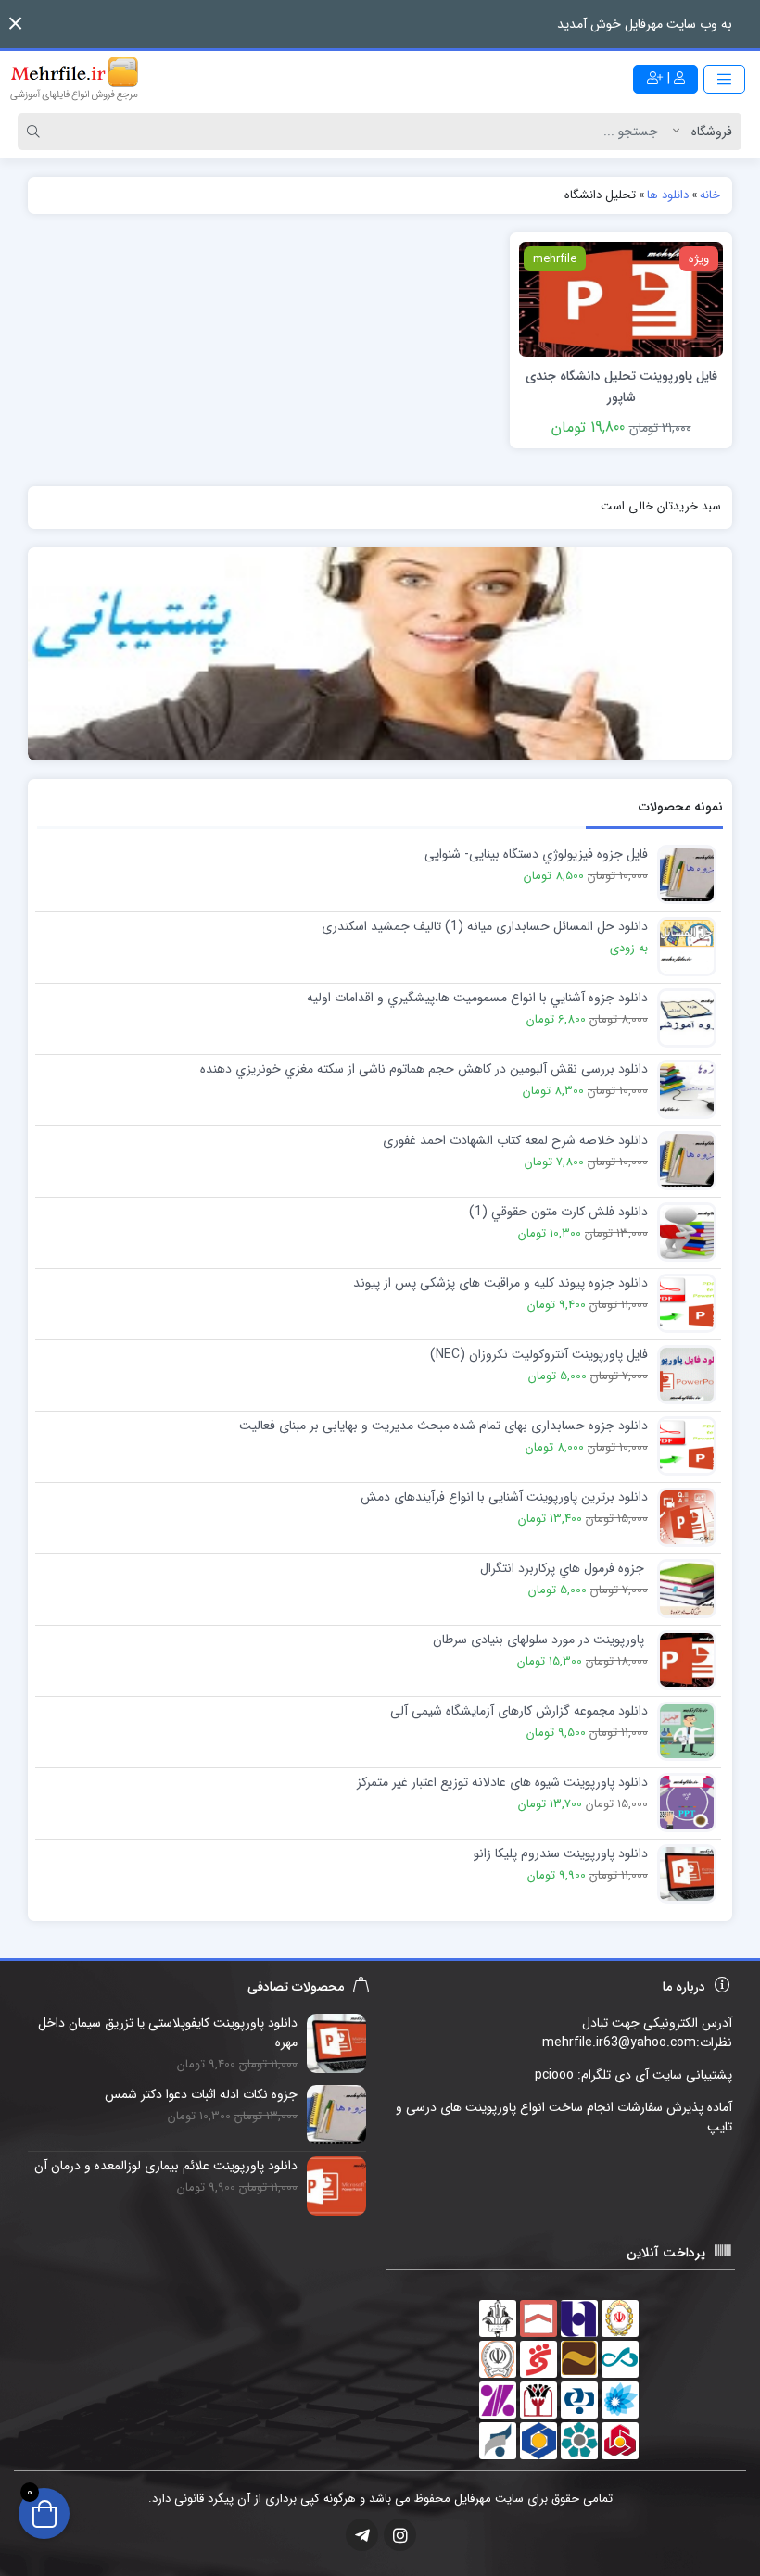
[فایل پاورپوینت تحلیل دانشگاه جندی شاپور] (621, 298)
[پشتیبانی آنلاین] (380, 653)
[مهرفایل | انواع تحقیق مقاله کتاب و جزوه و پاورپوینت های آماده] (74, 79)
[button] (15, 24)
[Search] (36, 132)
